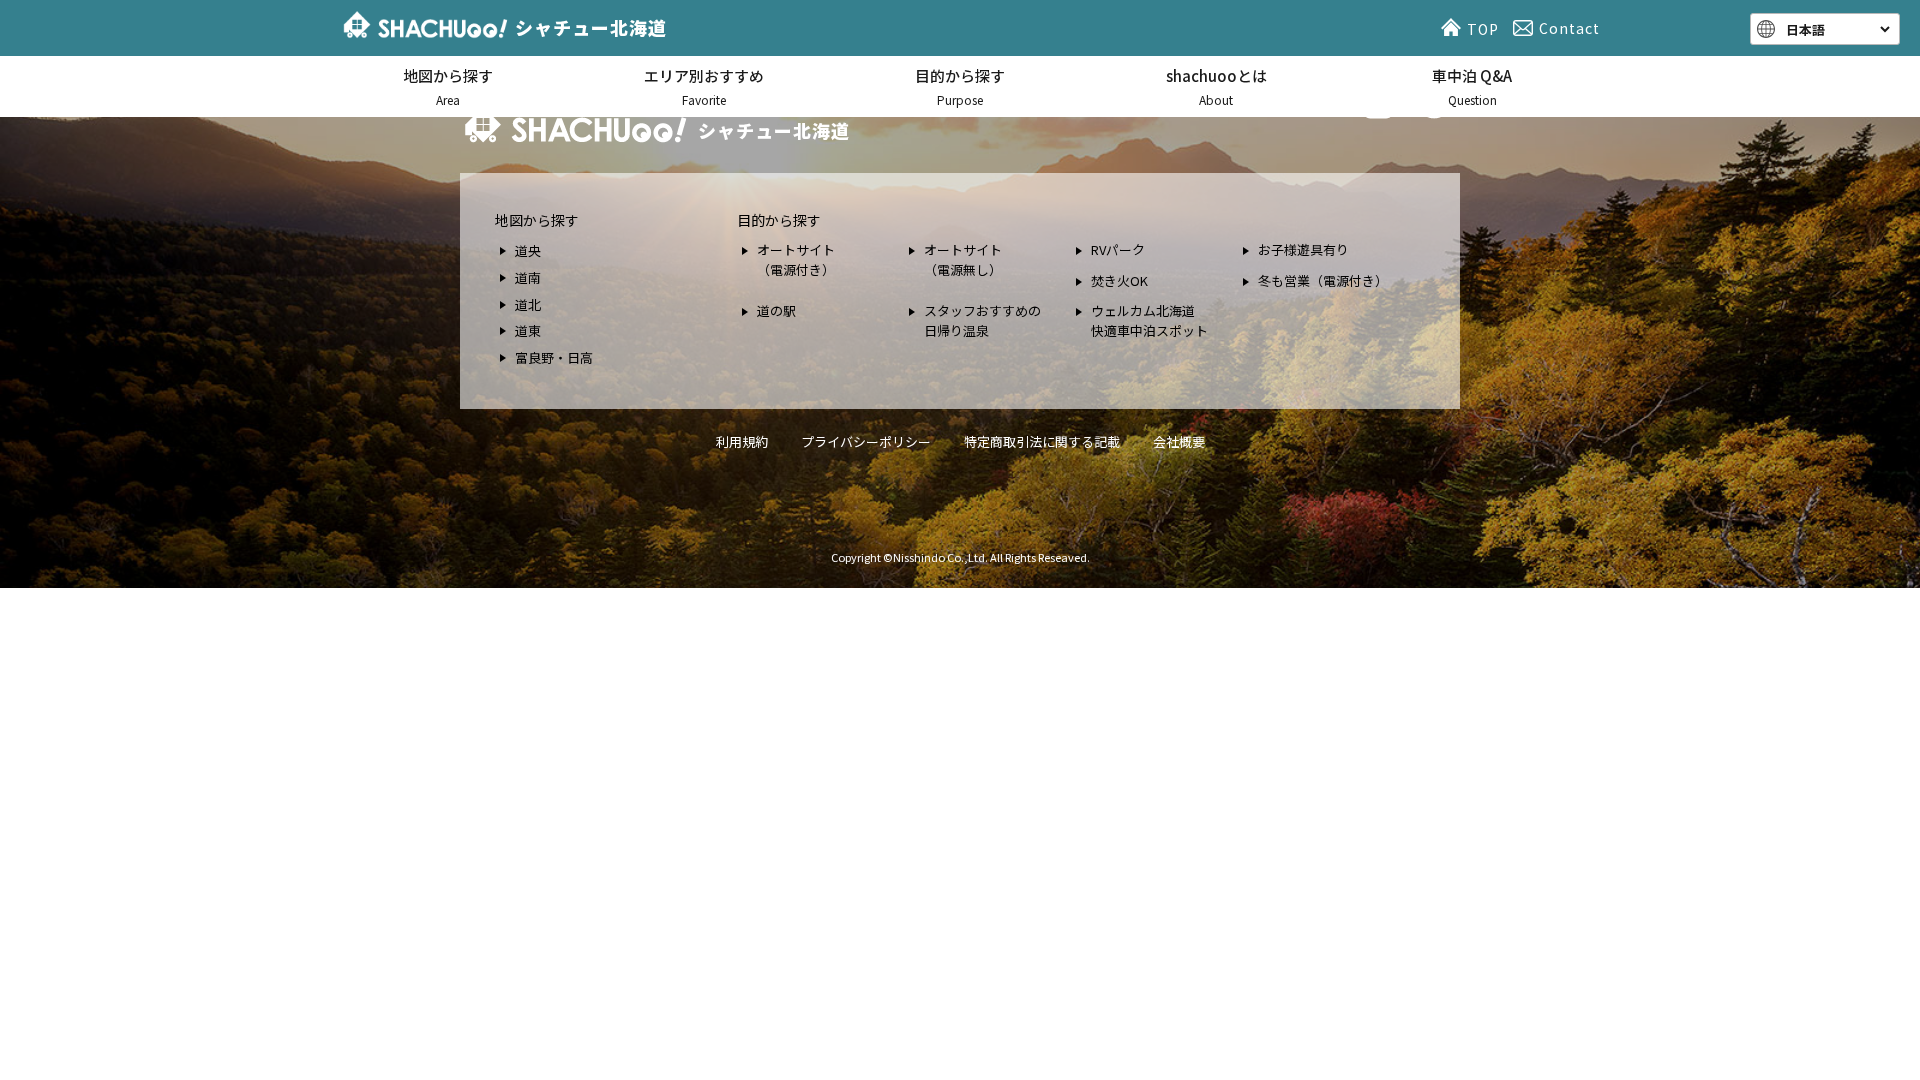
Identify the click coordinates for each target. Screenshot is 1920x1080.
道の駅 (776, 310)
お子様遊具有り (1303, 249)
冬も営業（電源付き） (1323, 280)
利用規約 (742, 441)
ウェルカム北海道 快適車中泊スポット (1149, 320)
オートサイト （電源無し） (963, 259)
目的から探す (960, 86)
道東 (528, 330)
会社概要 (1179, 441)
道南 (528, 277)
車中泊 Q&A (1472, 86)
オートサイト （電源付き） (796, 259)
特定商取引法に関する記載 (1042, 441)
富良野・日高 (554, 357)
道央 (528, 250)
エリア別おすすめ (704, 86)
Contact (1569, 28)
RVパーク (1118, 249)
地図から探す (448, 86)
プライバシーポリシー (866, 441)
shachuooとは (1216, 86)
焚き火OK (1119, 280)
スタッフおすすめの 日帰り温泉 (982, 320)
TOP (1483, 29)
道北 (528, 304)
